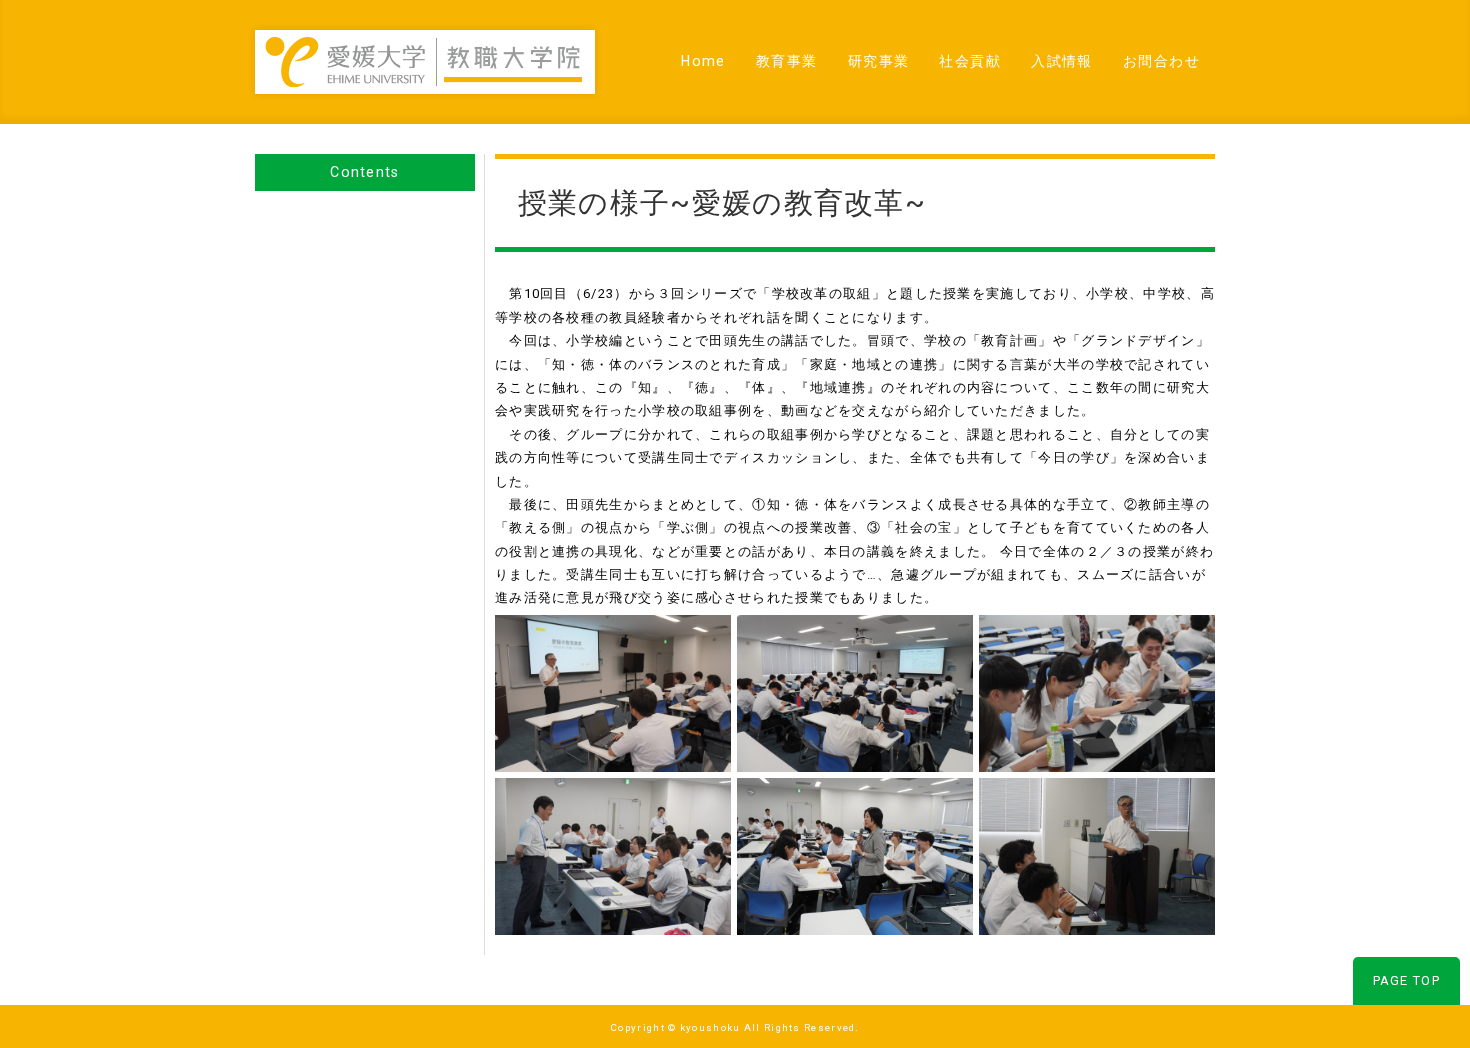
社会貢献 (970, 61)
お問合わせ (1161, 61)
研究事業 (879, 61)
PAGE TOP (1406, 980)
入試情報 (1062, 61)
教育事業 (787, 61)
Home (703, 61)
